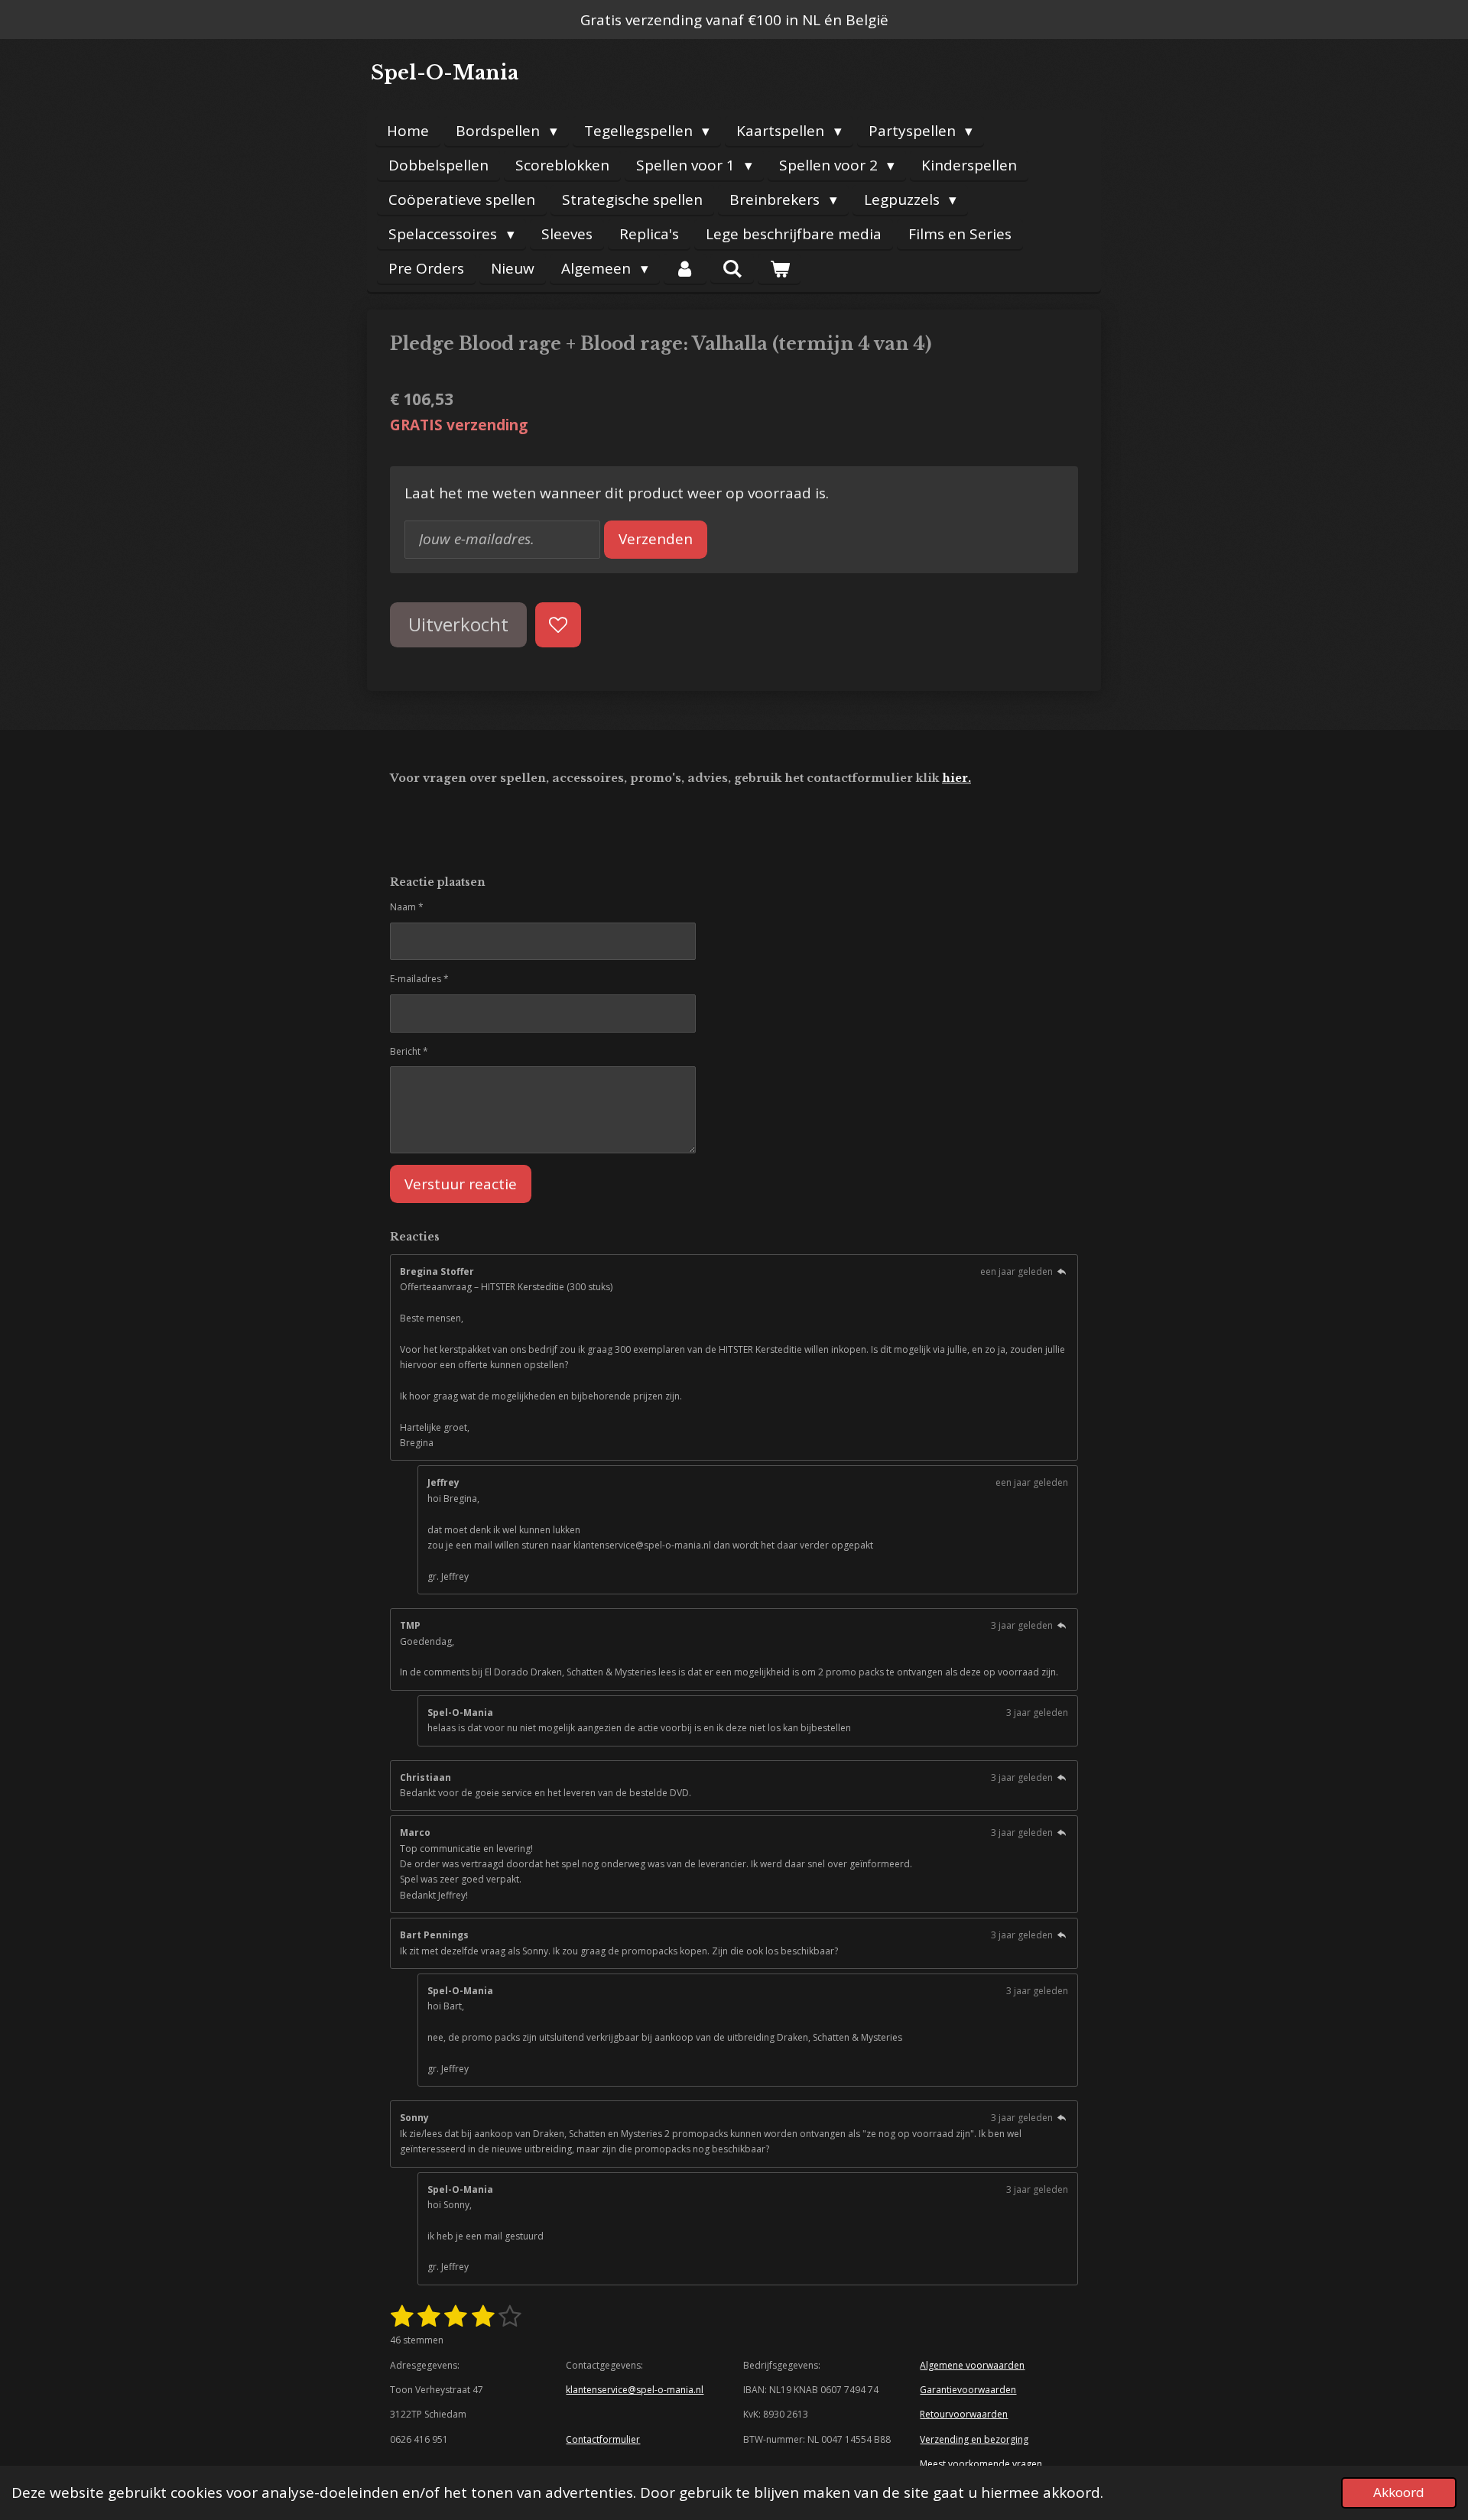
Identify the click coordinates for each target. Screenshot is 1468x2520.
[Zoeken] (732, 268)
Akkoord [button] (1399, 2492)
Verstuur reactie (461, 1184)
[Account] (685, 269)
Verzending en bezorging (974, 2439)
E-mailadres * (419, 979)
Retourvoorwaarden (964, 2414)
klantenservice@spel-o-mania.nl (635, 2390)
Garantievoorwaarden (968, 2390)
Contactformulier (603, 2439)
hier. (956, 778)
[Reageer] (1062, 1271)
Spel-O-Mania (445, 73)
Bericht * (409, 1051)
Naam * (407, 907)
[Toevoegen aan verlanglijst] (558, 625)
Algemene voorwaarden (972, 2365)
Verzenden (656, 539)
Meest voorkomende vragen (981, 2464)
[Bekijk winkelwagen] (779, 269)
